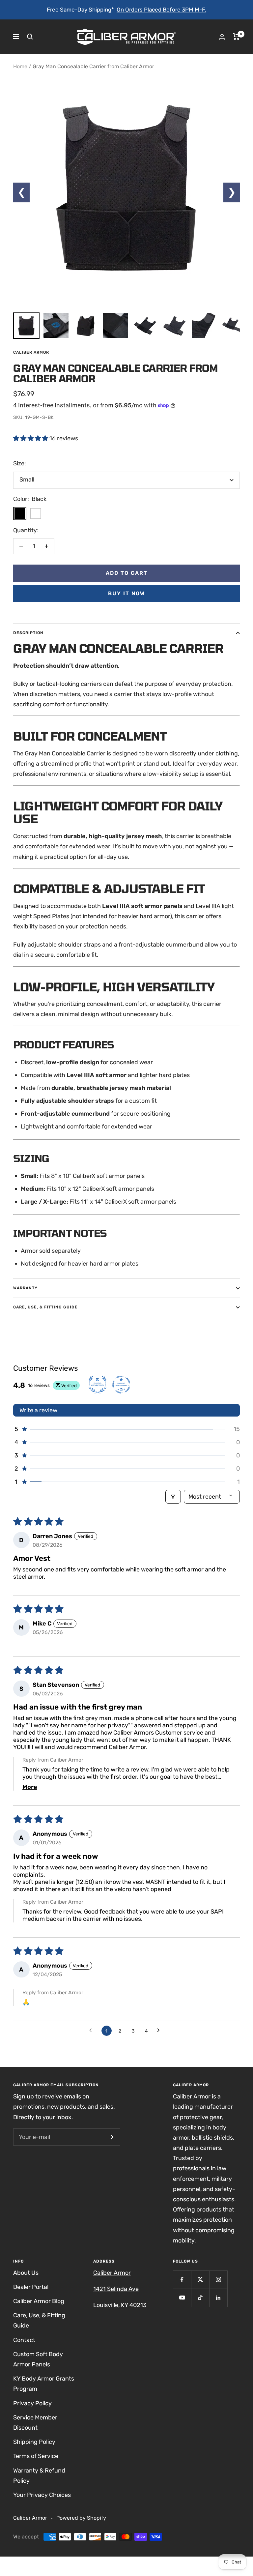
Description (28, 633)
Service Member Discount (35, 2423)
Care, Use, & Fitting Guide (45, 1307)
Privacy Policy (32, 2403)
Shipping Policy (34, 2442)
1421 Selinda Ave (116, 2289)
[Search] (30, 37)
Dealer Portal (31, 2287)
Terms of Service (36, 2456)
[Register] (111, 2137)
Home (20, 66)
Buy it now (126, 593)
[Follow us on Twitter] (200, 2280)
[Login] (222, 37)
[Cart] (236, 37)
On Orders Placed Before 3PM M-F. (161, 10)
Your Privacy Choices (42, 2495)
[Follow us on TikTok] (200, 2298)
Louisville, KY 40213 (120, 2305)
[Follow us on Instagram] (218, 2280)
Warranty (25, 1288)
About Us (26, 2273)
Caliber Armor (31, 352)
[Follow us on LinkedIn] (218, 2298)
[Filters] (173, 1497)
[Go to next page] (161, 2031)
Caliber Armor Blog (39, 2301)
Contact (24, 2340)
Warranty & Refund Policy (39, 2476)
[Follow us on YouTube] (182, 2298)
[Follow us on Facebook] (182, 2280)
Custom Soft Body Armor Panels (38, 2359)
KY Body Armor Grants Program (44, 2384)
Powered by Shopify (81, 2518)
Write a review (38, 1410)
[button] (31, 438)
